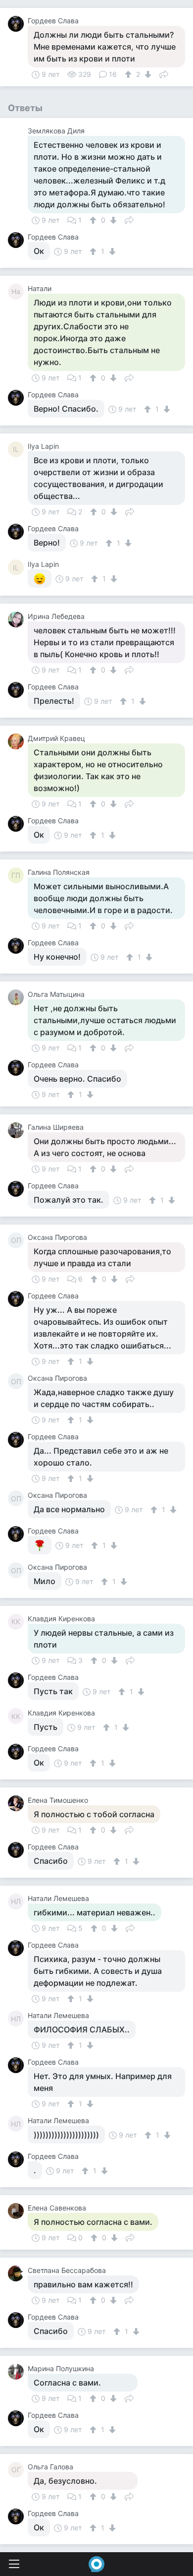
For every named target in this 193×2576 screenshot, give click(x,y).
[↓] (147, 74)
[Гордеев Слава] (18, 24)
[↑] (129, 74)
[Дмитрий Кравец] (18, 741)
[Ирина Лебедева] (18, 619)
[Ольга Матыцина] (18, 997)
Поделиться (164, 73)
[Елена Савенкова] (18, 2211)
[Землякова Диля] (18, 134)
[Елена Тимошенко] (18, 1803)
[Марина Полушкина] (18, 2372)
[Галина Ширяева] (18, 1130)
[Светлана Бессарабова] (18, 2273)
